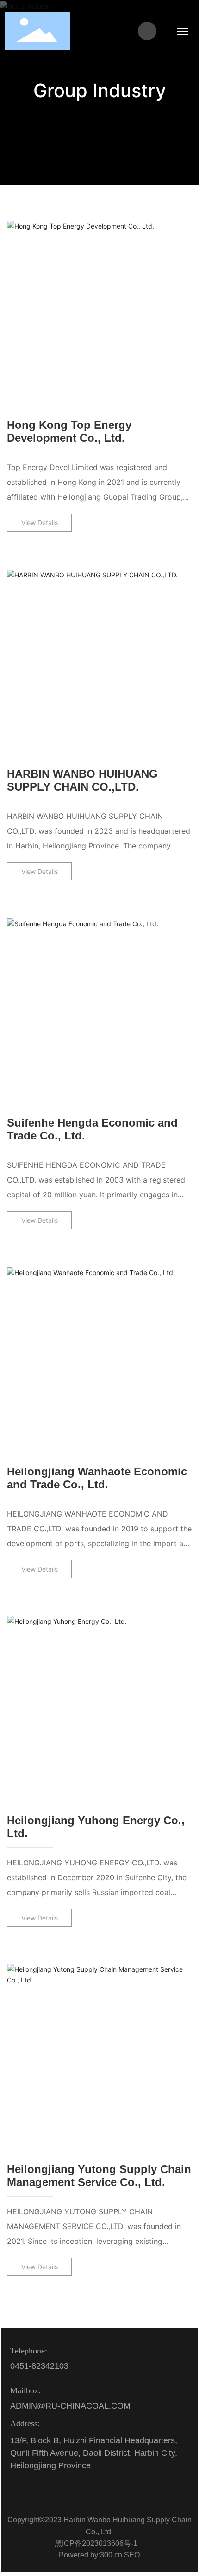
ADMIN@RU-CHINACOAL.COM (70, 2406)
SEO (132, 2555)
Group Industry (100, 90)
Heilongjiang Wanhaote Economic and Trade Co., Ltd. (97, 1478)
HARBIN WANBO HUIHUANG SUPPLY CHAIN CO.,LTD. (82, 780)
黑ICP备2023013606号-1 (96, 2543)
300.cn (111, 2555)
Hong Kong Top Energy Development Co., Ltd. (69, 431)
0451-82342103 (39, 2366)
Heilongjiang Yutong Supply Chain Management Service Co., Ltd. (99, 2176)
